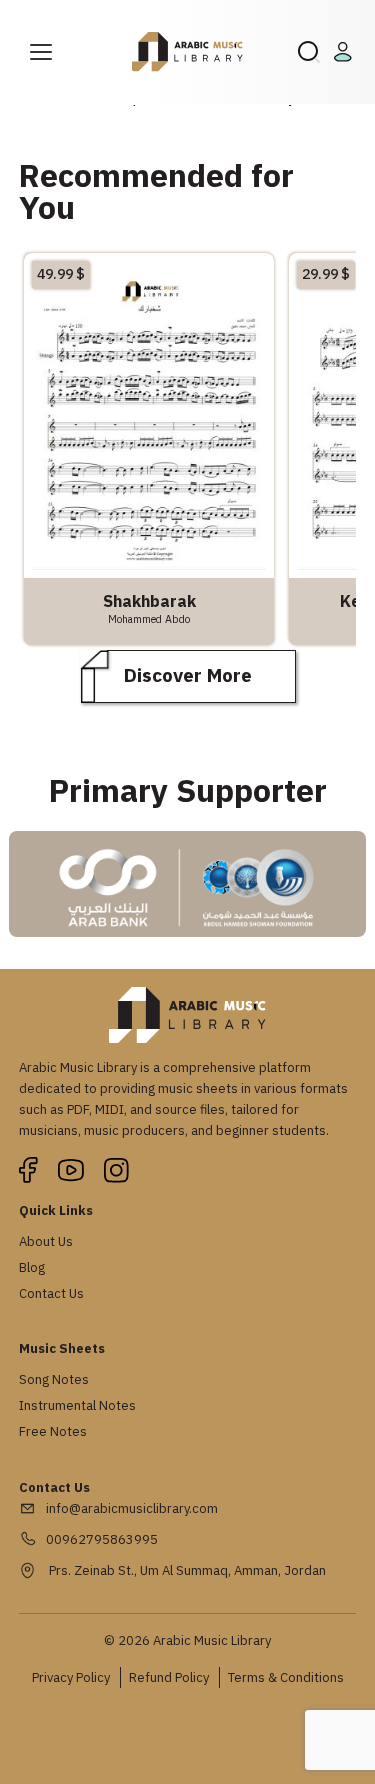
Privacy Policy (71, 1677)
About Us (46, 1241)
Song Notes (54, 1379)
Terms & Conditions (286, 1677)
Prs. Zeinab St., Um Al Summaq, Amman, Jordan (186, 1570)
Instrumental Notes (77, 1405)
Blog (32, 1267)
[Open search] (309, 52)
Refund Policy (169, 1677)
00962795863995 (102, 1539)
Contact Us (51, 1293)
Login (346, 52)
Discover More (188, 675)
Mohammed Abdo (149, 619)
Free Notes (53, 1431)
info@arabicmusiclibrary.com (132, 1508)
